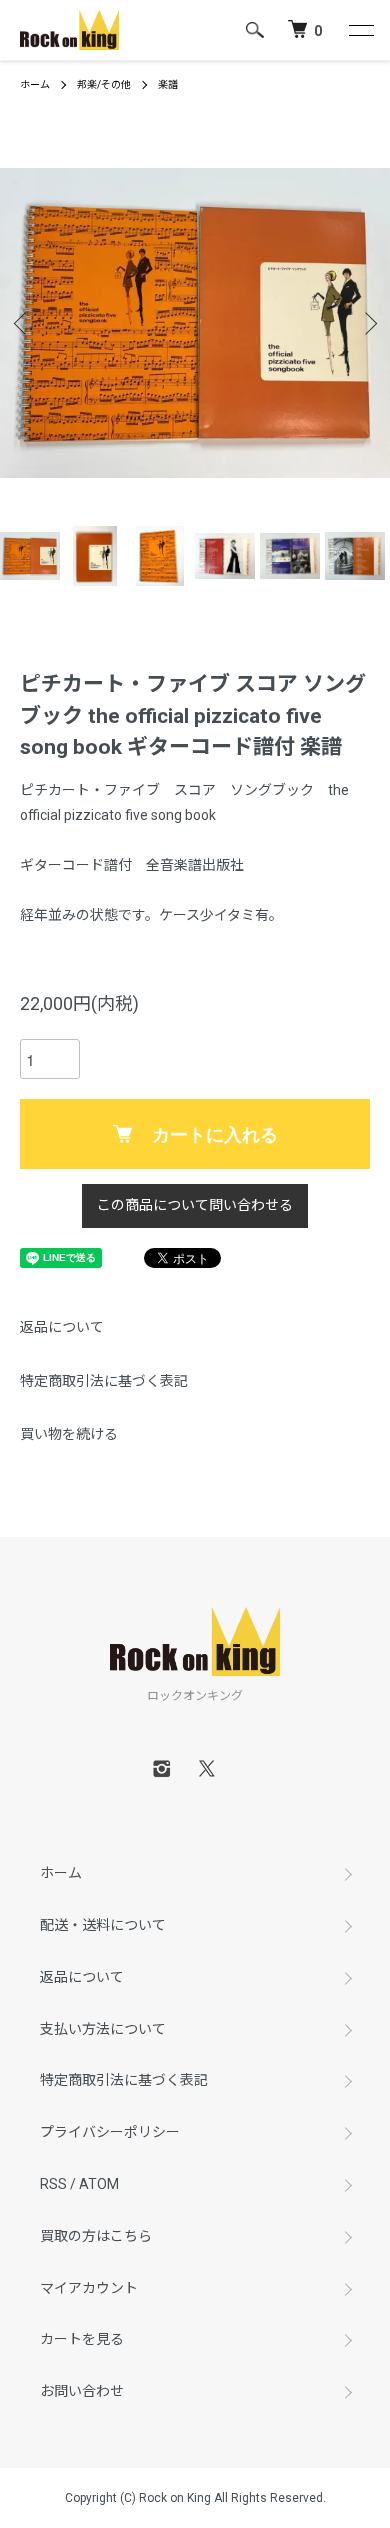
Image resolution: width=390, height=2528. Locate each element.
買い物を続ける (69, 1434)
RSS (53, 2184)
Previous (22, 323)
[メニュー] (360, 30)
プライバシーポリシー (110, 2132)
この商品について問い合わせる (195, 1205)
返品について (62, 1327)
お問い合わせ (82, 2391)
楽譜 (168, 84)
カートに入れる (215, 1134)
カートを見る (82, 2339)
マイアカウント (89, 2288)
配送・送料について (103, 1925)
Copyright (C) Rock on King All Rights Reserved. (195, 2498)
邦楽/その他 (104, 84)
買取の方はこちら (96, 2236)
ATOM (99, 2184)
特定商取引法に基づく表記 (104, 1381)
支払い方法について (103, 2029)
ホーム (35, 84)
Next (367, 323)
